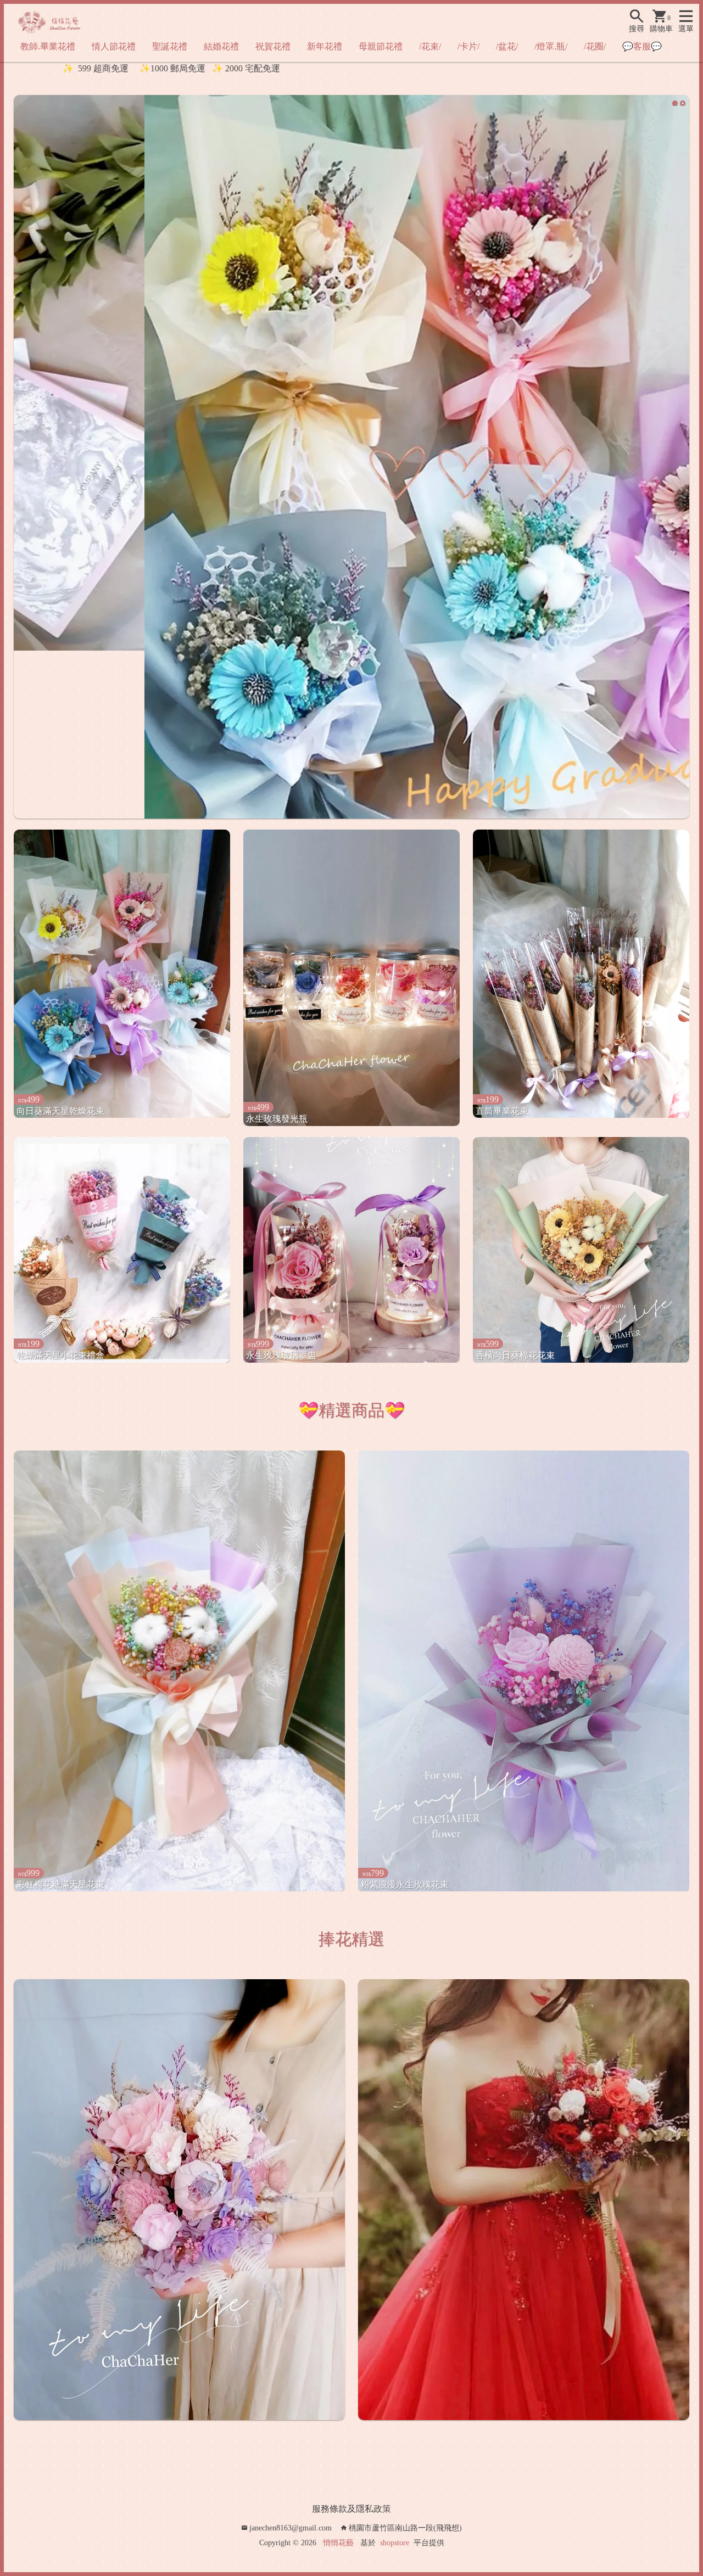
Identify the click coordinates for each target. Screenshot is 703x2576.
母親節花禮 (381, 46)
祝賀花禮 (273, 46)
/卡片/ (468, 46)
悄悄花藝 (338, 2535)
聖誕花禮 (170, 46)
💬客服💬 (642, 46)
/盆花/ (507, 46)
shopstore (395, 2535)
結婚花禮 (221, 46)
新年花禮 (325, 46)
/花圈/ (595, 46)
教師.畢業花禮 (48, 46)
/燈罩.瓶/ (551, 46)
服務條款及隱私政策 (351, 2501)
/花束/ (430, 46)
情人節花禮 (114, 46)
